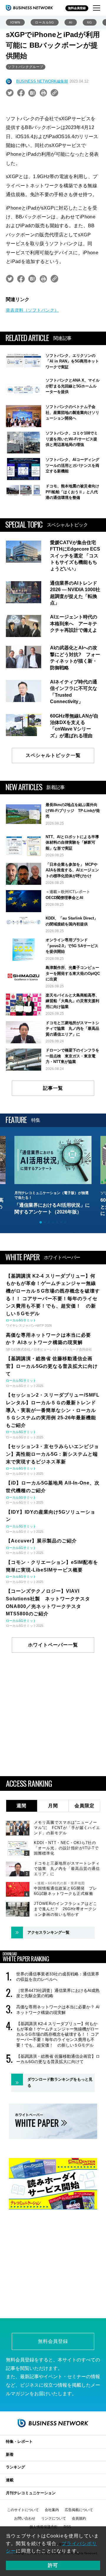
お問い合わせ (25, 2518)
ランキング (15, 2467)
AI (71, 22)
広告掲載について (79, 2510)
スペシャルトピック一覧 (53, 755)
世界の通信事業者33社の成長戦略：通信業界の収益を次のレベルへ (58, 1977)
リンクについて (54, 2518)
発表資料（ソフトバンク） (32, 310)
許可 (53, 2565)
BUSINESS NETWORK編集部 (42, 81)
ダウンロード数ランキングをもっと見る (60, 2082)
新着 (10, 2454)
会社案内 (52, 2510)
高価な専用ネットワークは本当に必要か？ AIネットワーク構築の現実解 (58, 2010)
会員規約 (79, 2518)
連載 (10, 2480)
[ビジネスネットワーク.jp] (29, 8)
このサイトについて (23, 2510)
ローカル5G (45, 22)
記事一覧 (53, 1088)
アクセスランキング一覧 (48, 1932)
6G (90, 22)
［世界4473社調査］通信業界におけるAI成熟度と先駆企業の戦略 (58, 1993)
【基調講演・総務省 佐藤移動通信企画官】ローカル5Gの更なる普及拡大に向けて (58, 2059)
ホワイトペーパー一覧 (53, 1645)
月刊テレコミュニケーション (31, 2493)
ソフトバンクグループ (26, 67)
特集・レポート (19, 2442)
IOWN (15, 22)
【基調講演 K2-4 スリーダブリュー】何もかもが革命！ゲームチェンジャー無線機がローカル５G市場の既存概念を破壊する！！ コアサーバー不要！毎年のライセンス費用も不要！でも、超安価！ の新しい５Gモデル (58, 2034)
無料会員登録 (77, 8)
